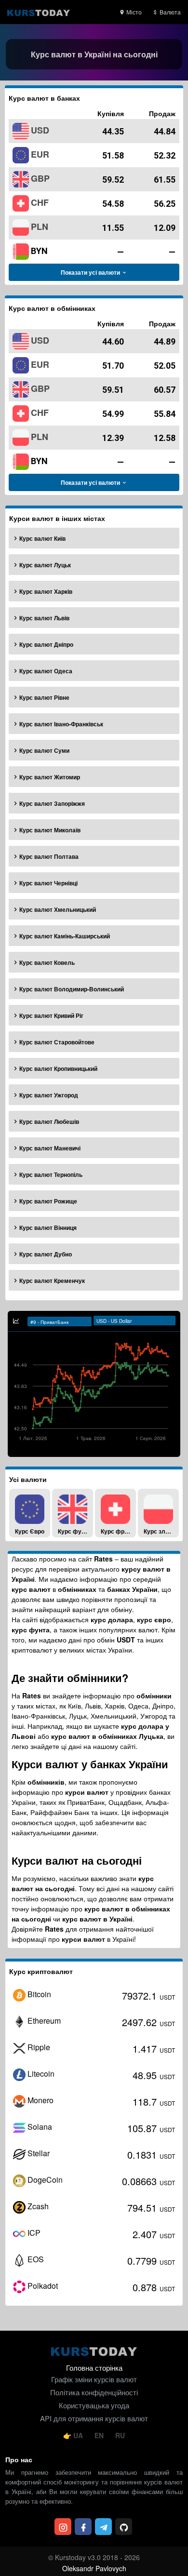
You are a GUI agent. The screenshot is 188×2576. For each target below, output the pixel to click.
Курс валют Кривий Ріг (51, 1015)
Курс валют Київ (42, 538)
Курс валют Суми (44, 750)
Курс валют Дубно (46, 1254)
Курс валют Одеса (46, 671)
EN (100, 2435)
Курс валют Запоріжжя (52, 803)
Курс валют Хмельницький (58, 909)
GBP (40, 178)
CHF (40, 202)
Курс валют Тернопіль (51, 1175)
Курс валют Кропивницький (58, 1068)
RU (120, 2435)
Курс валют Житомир (50, 777)
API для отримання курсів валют (94, 2418)
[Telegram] (103, 2527)
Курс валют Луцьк (45, 565)
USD (40, 130)
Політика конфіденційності (94, 2392)
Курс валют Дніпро (46, 644)
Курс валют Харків (46, 591)
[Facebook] (83, 2527)
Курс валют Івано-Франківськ (61, 724)
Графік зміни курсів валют (94, 2379)
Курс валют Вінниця (48, 1228)
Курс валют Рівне (44, 697)
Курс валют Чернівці (48, 883)
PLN (40, 227)
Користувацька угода (94, 2405)
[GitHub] (124, 2527)
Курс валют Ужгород (49, 1095)
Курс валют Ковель (47, 962)
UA (78, 2435)
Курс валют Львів (44, 618)
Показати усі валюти (91, 272)
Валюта (169, 12)
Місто (133, 12)
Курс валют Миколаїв (50, 830)
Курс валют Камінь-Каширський (65, 936)
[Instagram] (63, 2527)
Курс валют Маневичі (50, 1148)
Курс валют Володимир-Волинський (72, 989)
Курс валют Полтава (49, 856)
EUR (40, 154)
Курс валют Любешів (49, 1121)
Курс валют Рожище (48, 1201)
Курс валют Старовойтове (57, 1042)
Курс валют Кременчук (52, 1281)
